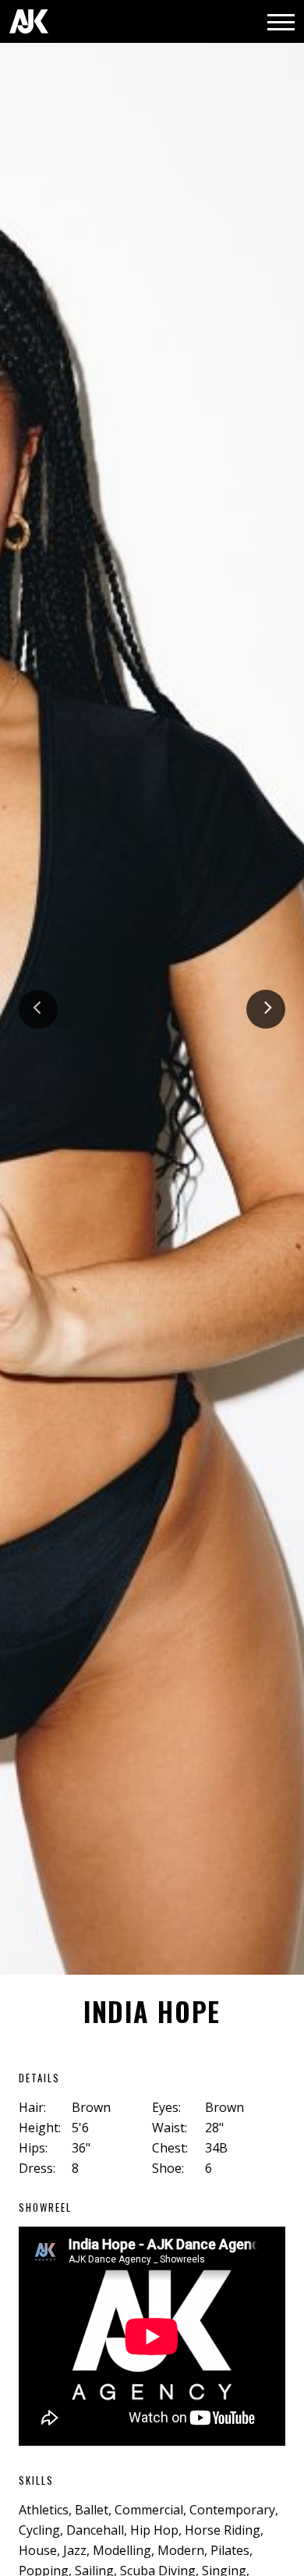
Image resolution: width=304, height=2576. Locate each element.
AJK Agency (29, 21)
